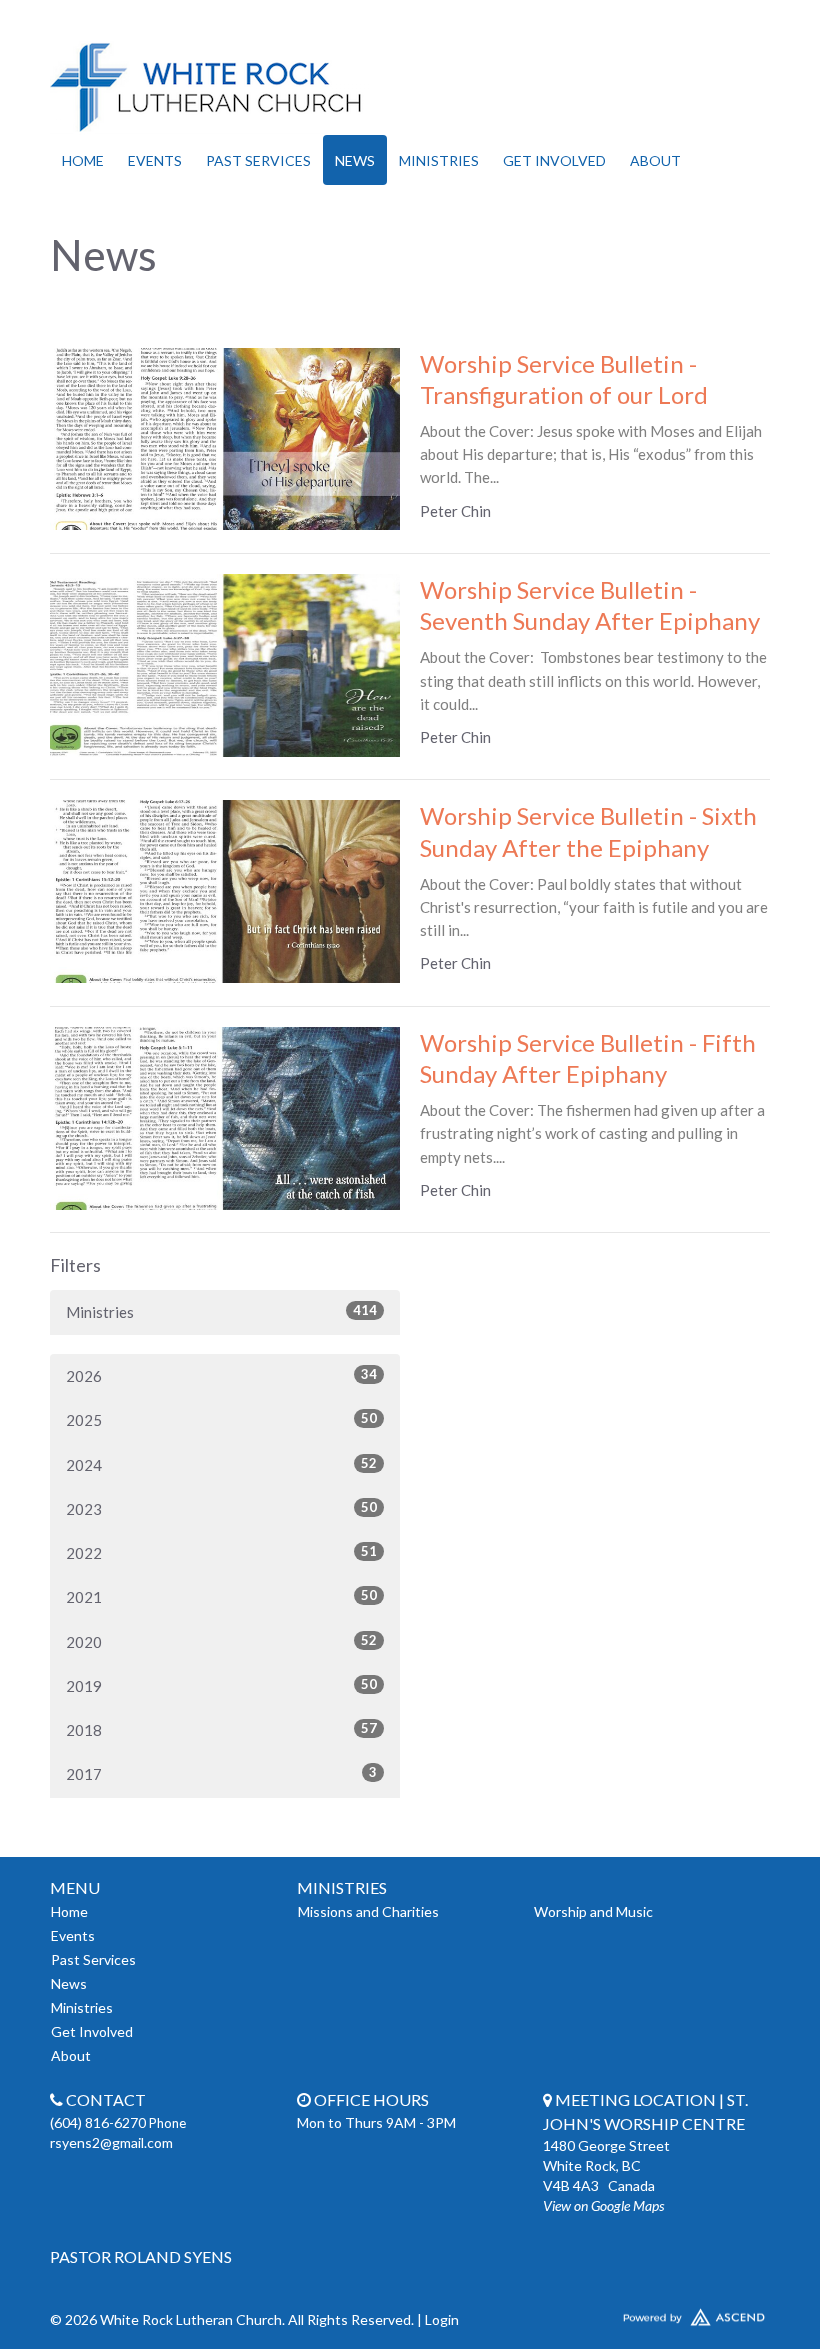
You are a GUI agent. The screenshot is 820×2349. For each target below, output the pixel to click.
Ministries (439, 160)
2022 (221, 1552)
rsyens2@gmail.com (111, 2142)
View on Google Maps (603, 2205)
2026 (221, 1375)
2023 (221, 1508)
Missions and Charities (368, 1911)
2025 (221, 1419)
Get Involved (554, 160)
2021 (221, 1596)
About (655, 160)
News (355, 160)
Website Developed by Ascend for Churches (656, 2313)
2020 (221, 1641)
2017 (221, 1773)
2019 (221, 1685)
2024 (221, 1464)
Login (442, 2319)
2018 (221, 1729)
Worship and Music (593, 1911)
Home (83, 160)
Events (155, 160)
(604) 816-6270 (99, 2122)
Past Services (258, 160)
